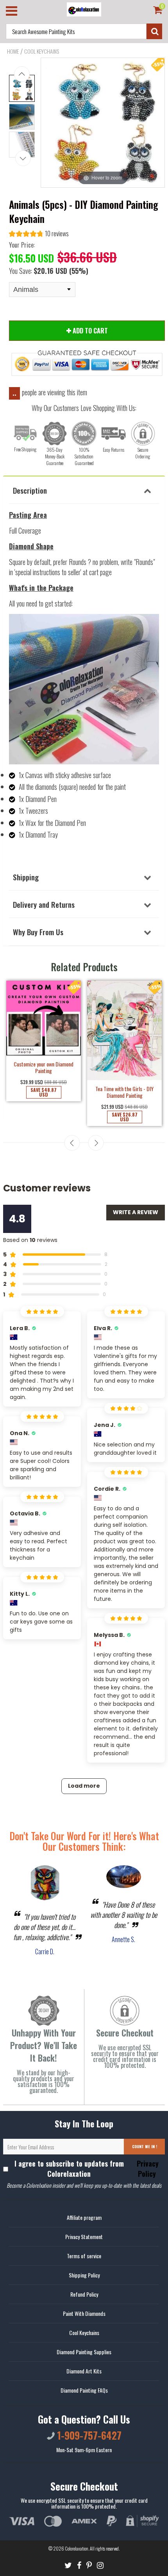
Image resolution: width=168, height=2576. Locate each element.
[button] (39, 234)
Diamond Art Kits (84, 2371)
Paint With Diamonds (84, 2313)
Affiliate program (84, 2217)
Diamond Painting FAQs (84, 2390)
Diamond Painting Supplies (84, 2352)
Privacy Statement (84, 2237)
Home (13, 51)
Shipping (26, 877)
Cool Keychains (42, 51)
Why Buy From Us (38, 932)
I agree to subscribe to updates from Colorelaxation (87, 2169)
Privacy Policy (147, 2169)
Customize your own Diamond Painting (44, 1067)
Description (30, 490)
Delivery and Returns (44, 904)
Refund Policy (84, 2294)
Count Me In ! (145, 2146)
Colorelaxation (77, 2548)
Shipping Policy (84, 2275)
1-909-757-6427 (88, 2435)
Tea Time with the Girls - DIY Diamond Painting (124, 1092)
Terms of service (84, 2256)
